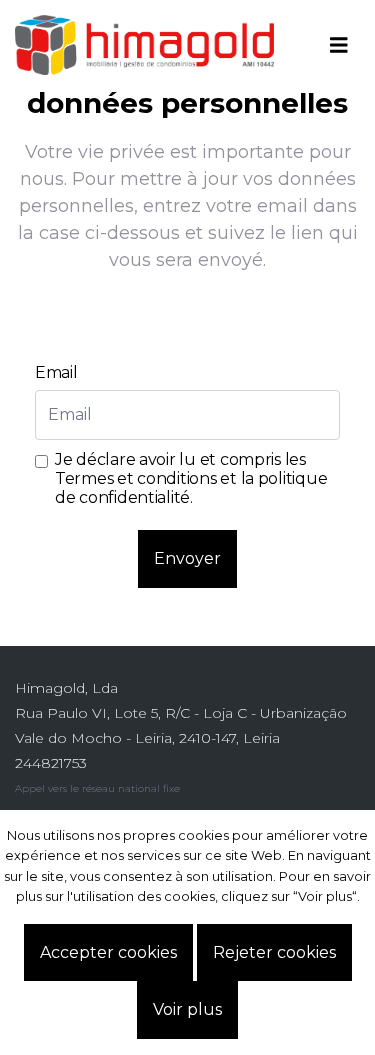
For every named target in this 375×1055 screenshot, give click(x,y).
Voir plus (187, 1009)
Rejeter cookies (274, 952)
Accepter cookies (108, 952)
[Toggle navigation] (339, 45)
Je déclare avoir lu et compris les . (191, 478)
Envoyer (187, 558)
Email (56, 372)
